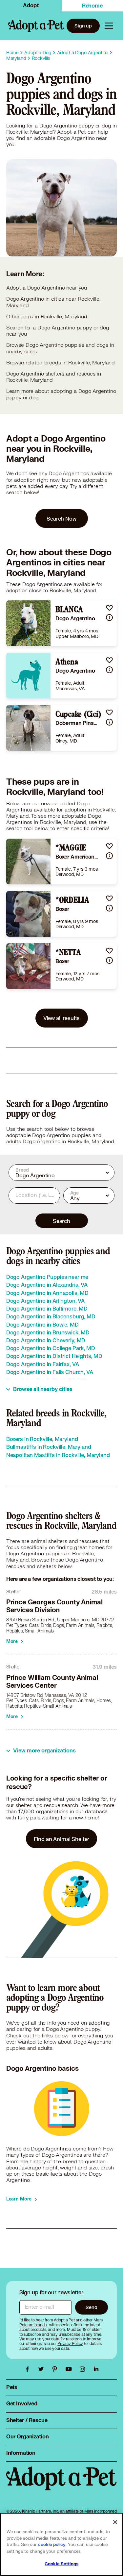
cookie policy (52, 2545)
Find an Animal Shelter (62, 1839)
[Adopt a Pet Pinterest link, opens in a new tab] (56, 2369)
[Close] (115, 2522)
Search (61, 1221)
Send (91, 2307)
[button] (109, 608)
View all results (62, 1018)
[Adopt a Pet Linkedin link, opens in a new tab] (96, 2369)
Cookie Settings (61, 2564)
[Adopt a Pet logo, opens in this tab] (62, 2485)
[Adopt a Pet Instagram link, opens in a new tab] (84, 2369)
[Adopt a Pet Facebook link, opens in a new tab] (29, 2369)
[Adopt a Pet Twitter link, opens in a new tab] (43, 2369)
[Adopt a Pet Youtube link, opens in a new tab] (70, 2369)
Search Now (61, 519)
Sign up (83, 26)
